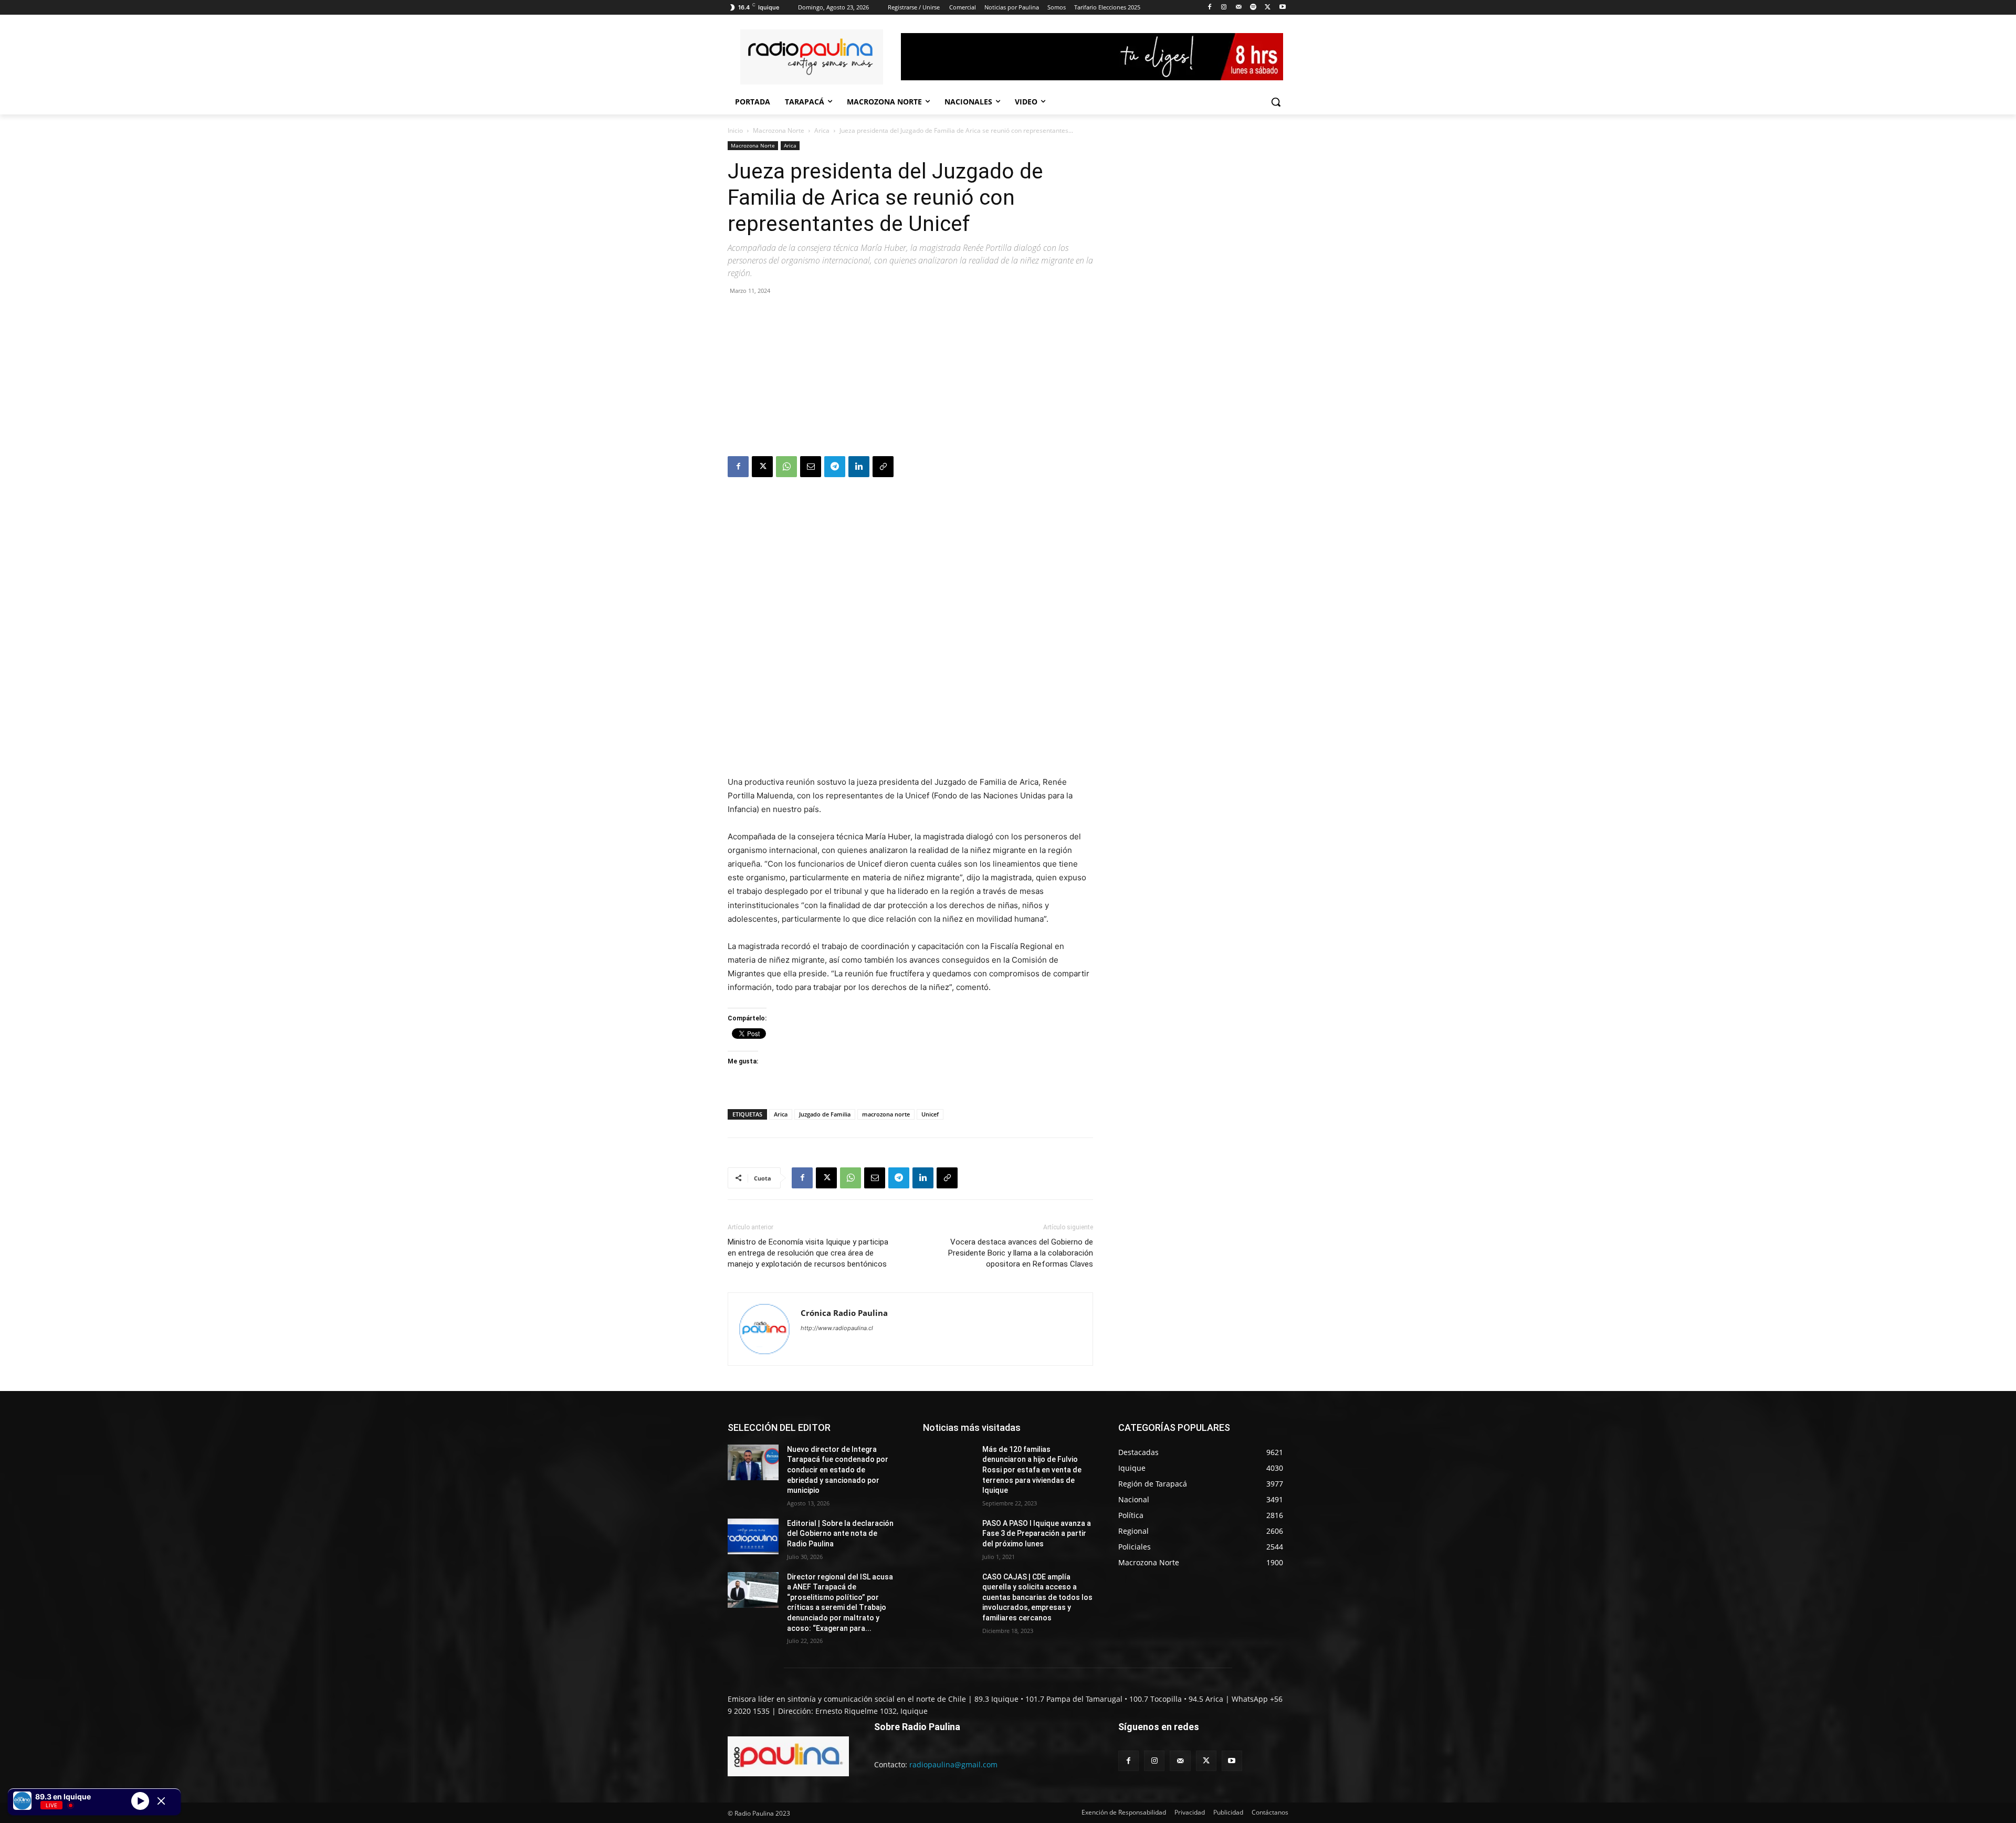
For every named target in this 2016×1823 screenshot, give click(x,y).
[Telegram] (835, 467)
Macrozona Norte (779, 130)
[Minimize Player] (161, 1801)
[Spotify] (1253, 8)
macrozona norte (886, 1114)
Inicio (735, 130)
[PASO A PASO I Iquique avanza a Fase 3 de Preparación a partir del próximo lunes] (948, 1536)
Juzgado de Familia (825, 1114)
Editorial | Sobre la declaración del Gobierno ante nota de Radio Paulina (840, 1534)
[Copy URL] (883, 467)
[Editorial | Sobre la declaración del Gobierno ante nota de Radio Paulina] (753, 1536)
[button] (1276, 102)
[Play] (140, 1800)
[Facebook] (1209, 8)
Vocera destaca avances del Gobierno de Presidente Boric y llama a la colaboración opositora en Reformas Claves (1021, 1253)
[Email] (811, 467)
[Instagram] (1224, 8)
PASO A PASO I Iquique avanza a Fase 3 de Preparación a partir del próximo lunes (1037, 1534)
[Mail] (1239, 8)
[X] (1268, 8)
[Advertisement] (910, 377)
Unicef (930, 1114)
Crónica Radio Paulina (844, 1313)
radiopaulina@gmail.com (953, 1764)
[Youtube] (1282, 8)
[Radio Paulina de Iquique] (812, 57)
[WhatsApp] (786, 467)
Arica (822, 130)
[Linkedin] (859, 467)
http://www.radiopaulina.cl (837, 1328)
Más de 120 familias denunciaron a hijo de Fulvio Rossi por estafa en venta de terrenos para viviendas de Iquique (1032, 1470)
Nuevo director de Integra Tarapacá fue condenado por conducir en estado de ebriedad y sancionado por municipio (838, 1470)
